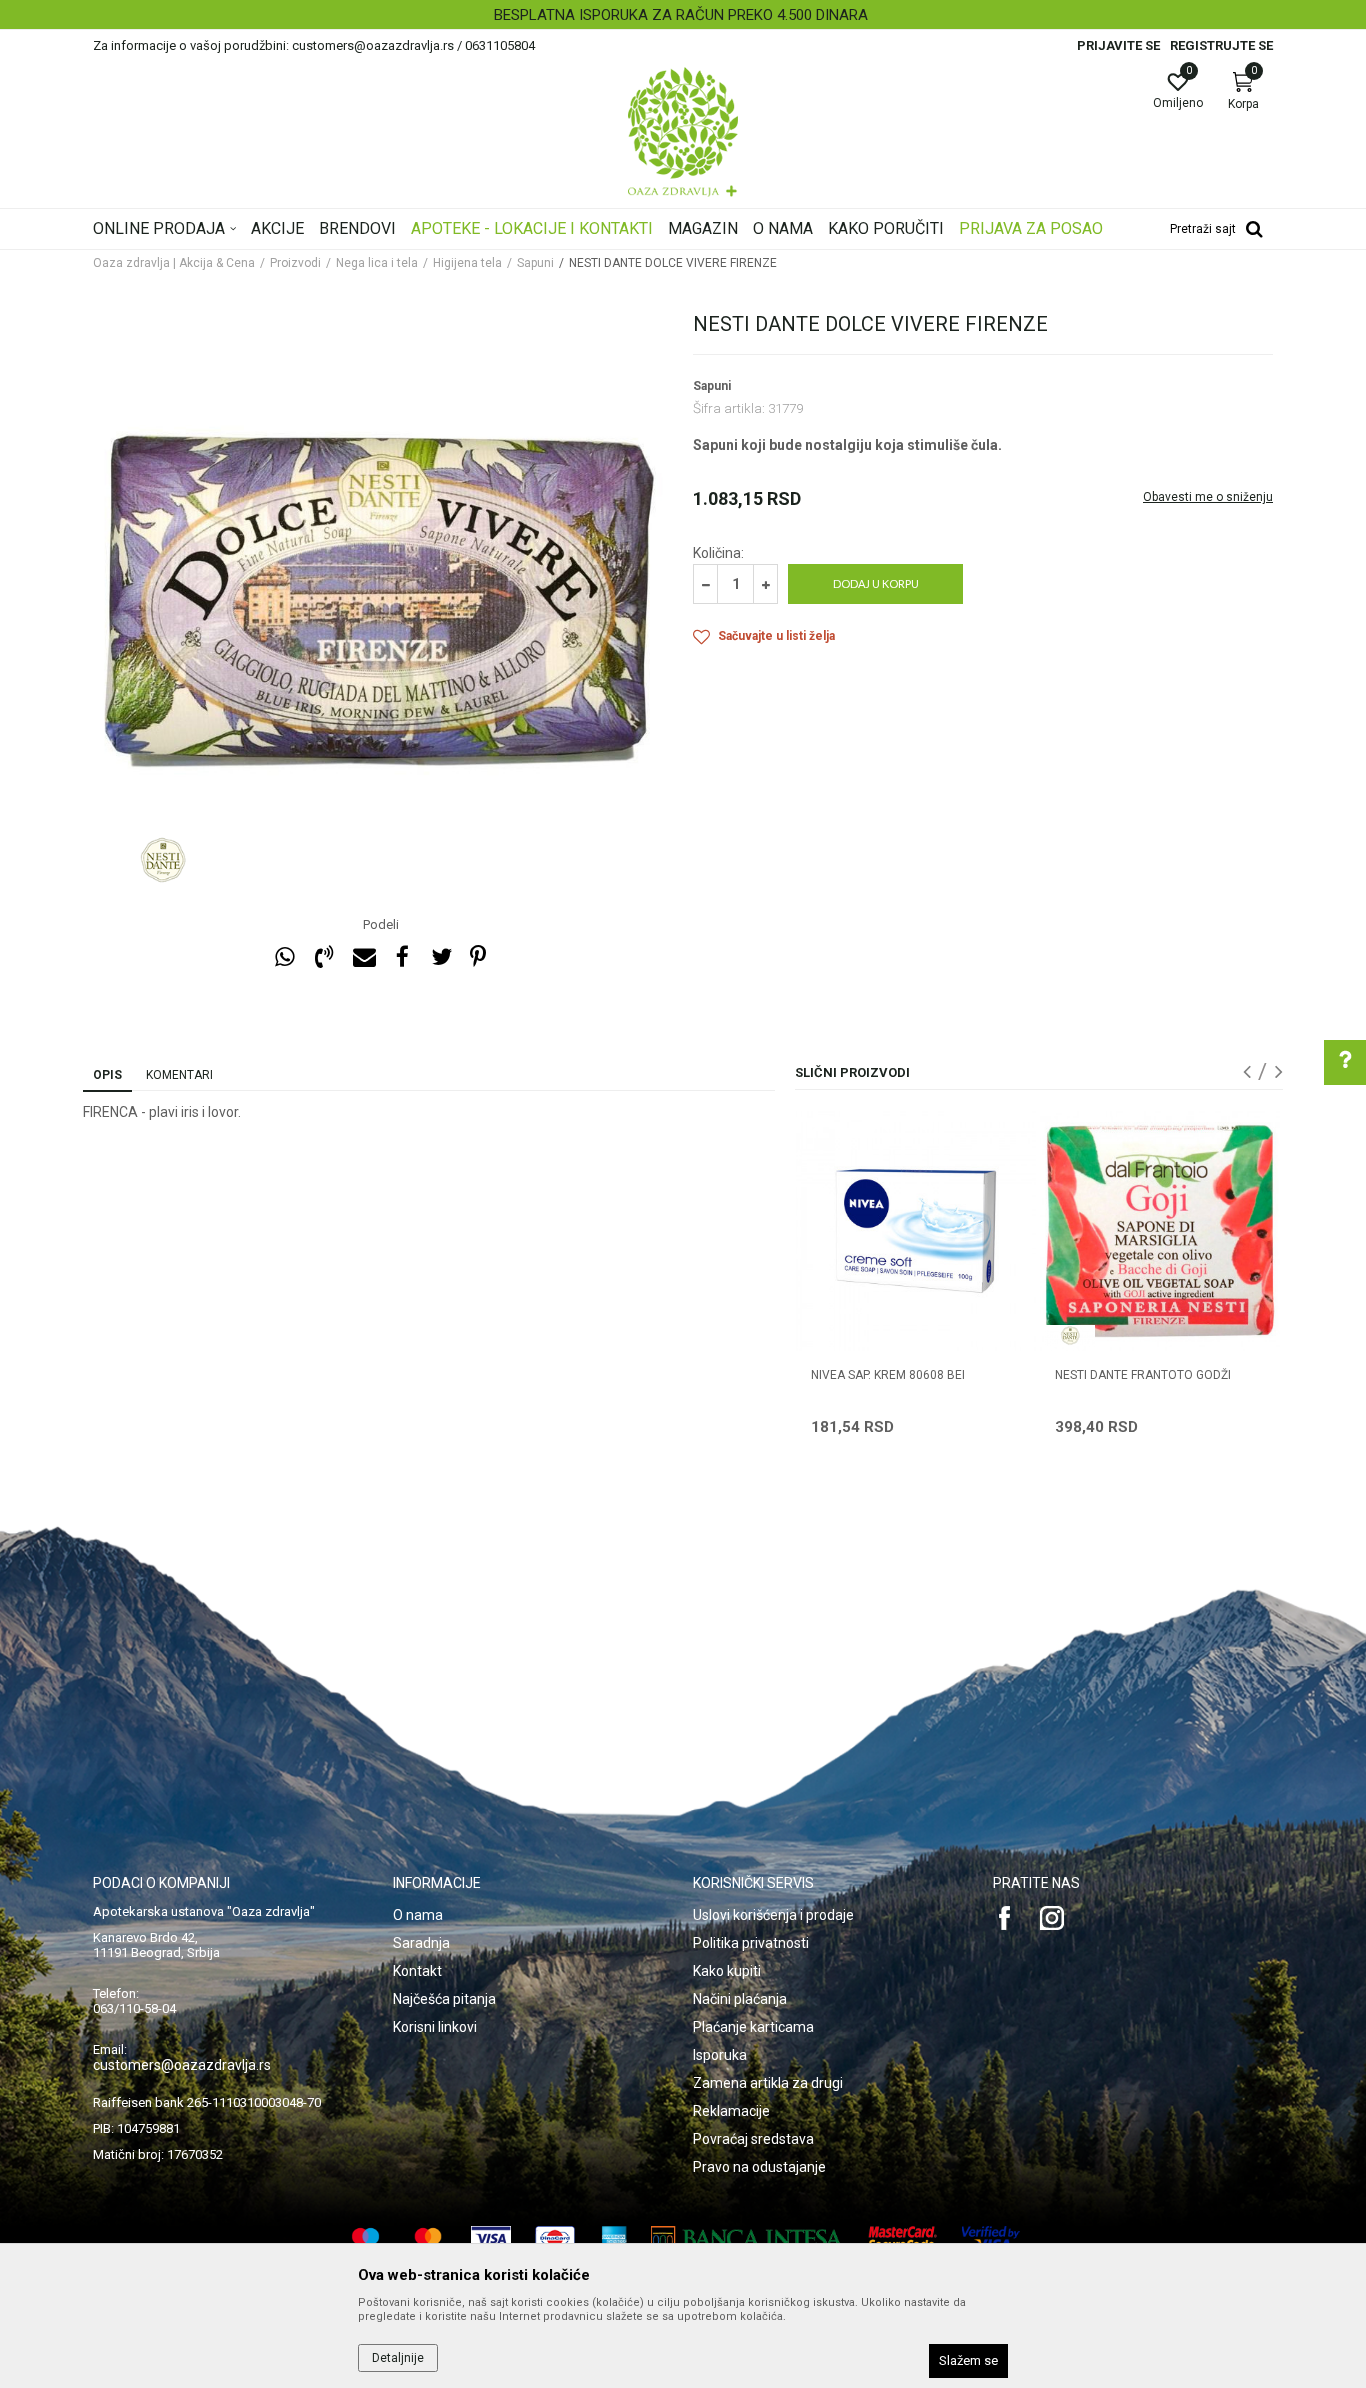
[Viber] (324, 957)
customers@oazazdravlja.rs (182, 2065)
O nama (418, 1915)
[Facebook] (402, 957)
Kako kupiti (727, 1971)
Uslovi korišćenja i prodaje (773, 1915)
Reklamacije (731, 2111)
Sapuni (535, 263)
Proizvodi (295, 263)
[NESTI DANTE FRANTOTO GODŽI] (1160, 1231)
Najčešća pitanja (444, 1999)
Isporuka (720, 2055)
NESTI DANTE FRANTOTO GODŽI (1143, 1375)
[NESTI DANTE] (162, 860)
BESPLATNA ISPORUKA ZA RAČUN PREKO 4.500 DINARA (681, 15)
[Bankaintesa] (747, 2238)
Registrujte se (1221, 45)
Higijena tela (467, 263)
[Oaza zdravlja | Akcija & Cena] (683, 132)
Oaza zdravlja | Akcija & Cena (174, 263)
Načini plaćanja (740, 1999)
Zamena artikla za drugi (768, 2083)
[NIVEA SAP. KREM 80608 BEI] (916, 1231)
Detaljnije (398, 2358)
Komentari (179, 1075)
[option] (683, 15)
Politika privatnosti (751, 1943)
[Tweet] (441, 957)
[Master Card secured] (903, 2238)
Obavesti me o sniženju (1208, 497)
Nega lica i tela (377, 263)
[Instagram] (1052, 1918)
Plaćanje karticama (753, 2027)
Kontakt (417, 1971)
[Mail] (363, 957)
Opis (107, 1075)
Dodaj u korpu (876, 583)
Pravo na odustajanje (759, 2167)
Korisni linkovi (435, 2027)
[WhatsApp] (285, 957)
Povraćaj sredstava (753, 2139)
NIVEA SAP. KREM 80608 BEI (888, 1375)
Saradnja (421, 1943)
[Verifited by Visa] (991, 2238)
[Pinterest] (478, 957)
